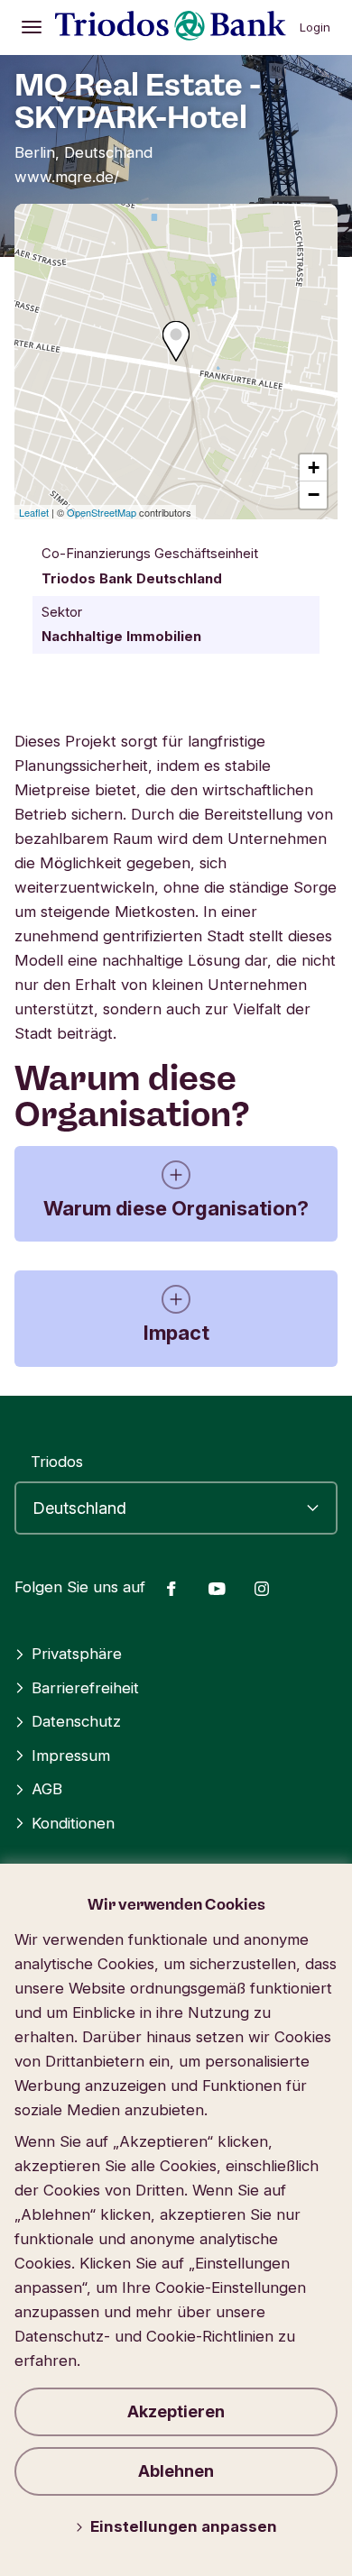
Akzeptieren (176, 2411)
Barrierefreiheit (85, 1688)
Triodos (57, 1462)
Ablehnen (176, 2471)
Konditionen (73, 1823)
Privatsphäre (77, 1654)
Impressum (71, 1756)
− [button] (314, 495)
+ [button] (314, 468)
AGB (47, 1789)
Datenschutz (76, 1721)
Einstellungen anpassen (184, 2526)
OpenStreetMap (102, 512)
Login (315, 27)
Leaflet (34, 512)
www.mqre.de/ (67, 177)
